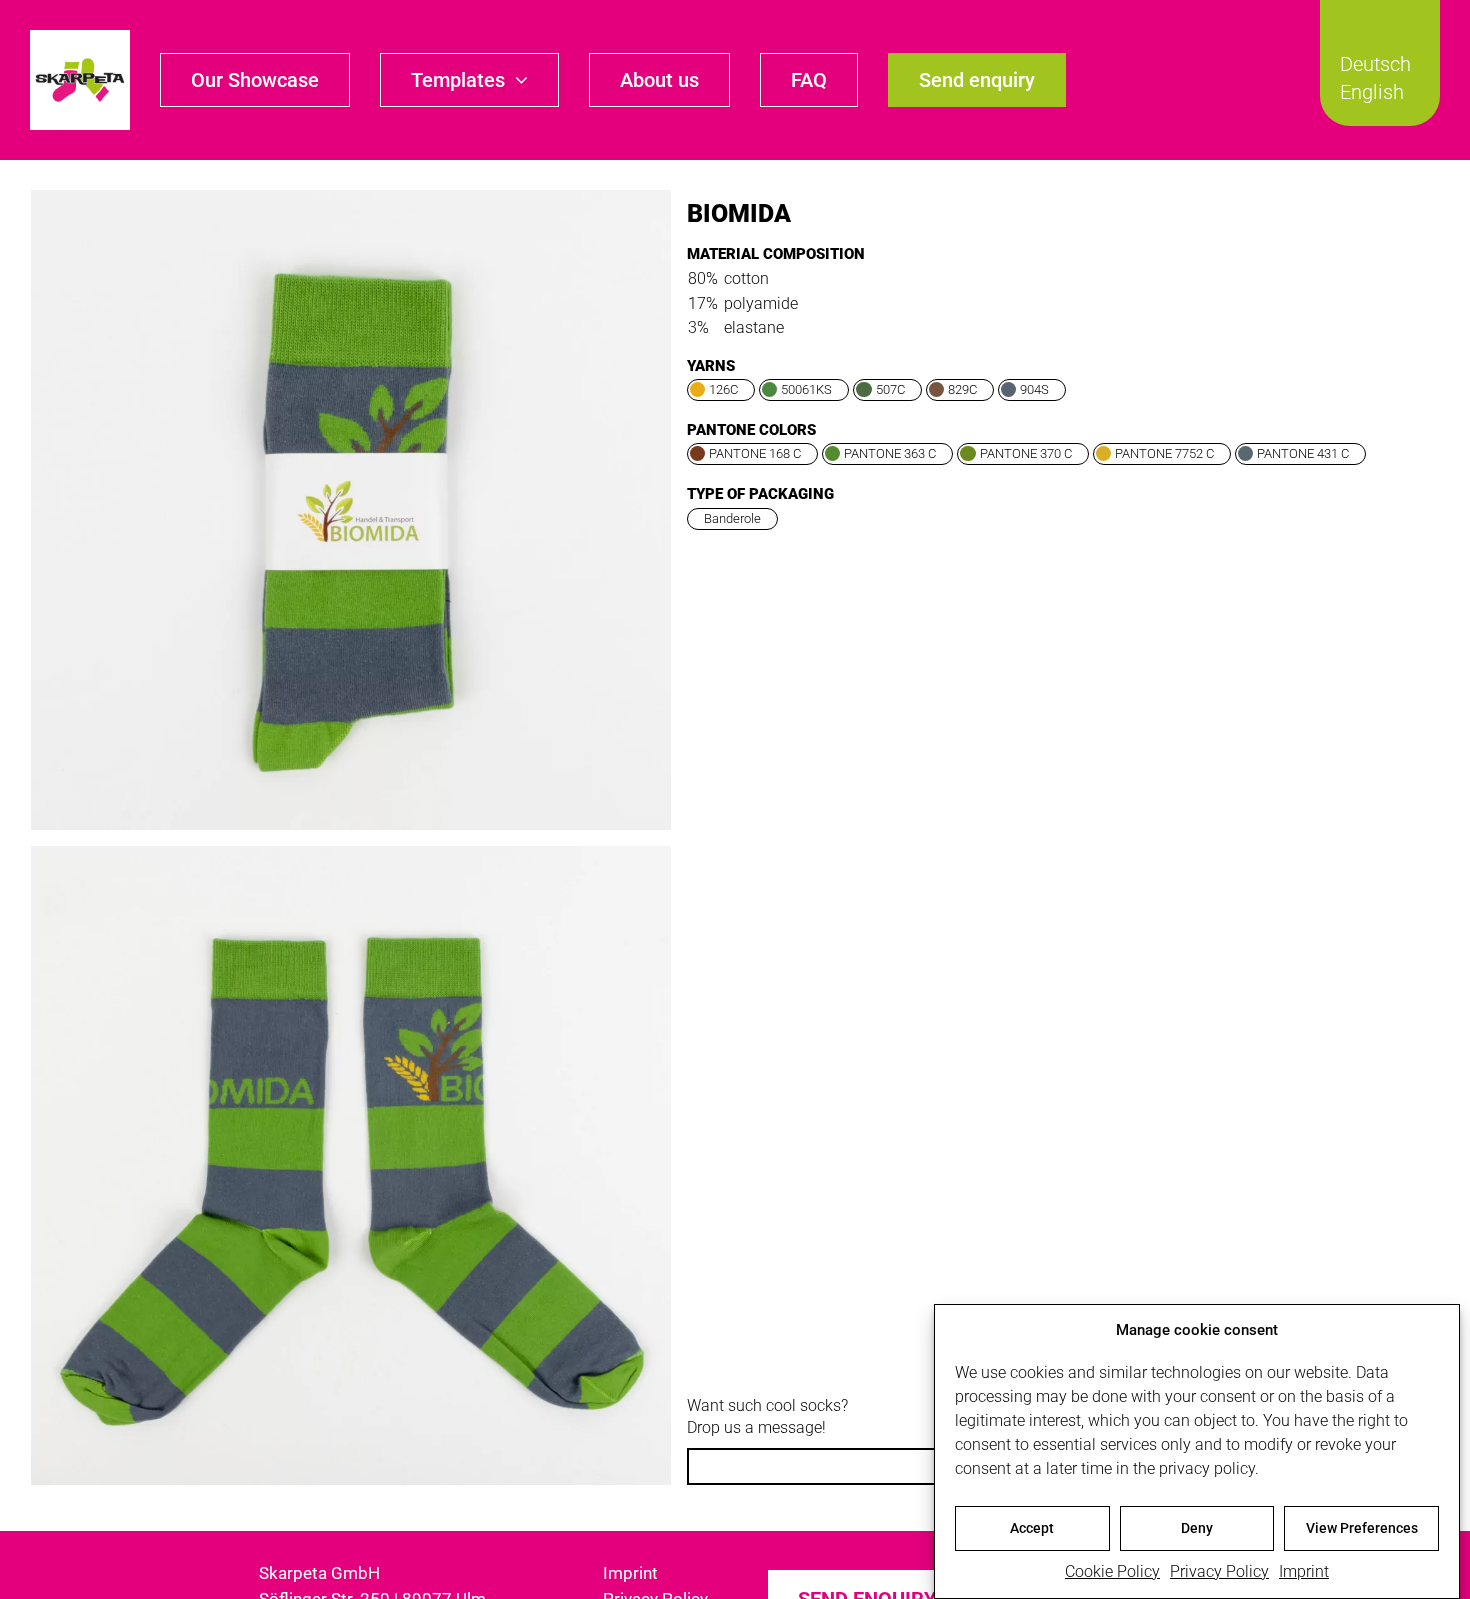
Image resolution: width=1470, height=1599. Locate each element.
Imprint (1304, 1571)
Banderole (732, 518)
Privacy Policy (1219, 1571)
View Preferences (1362, 1528)
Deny (1197, 1528)
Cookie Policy (1112, 1571)
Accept (1032, 1528)
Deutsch (1375, 64)
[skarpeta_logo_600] (80, 37)
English (1372, 92)
